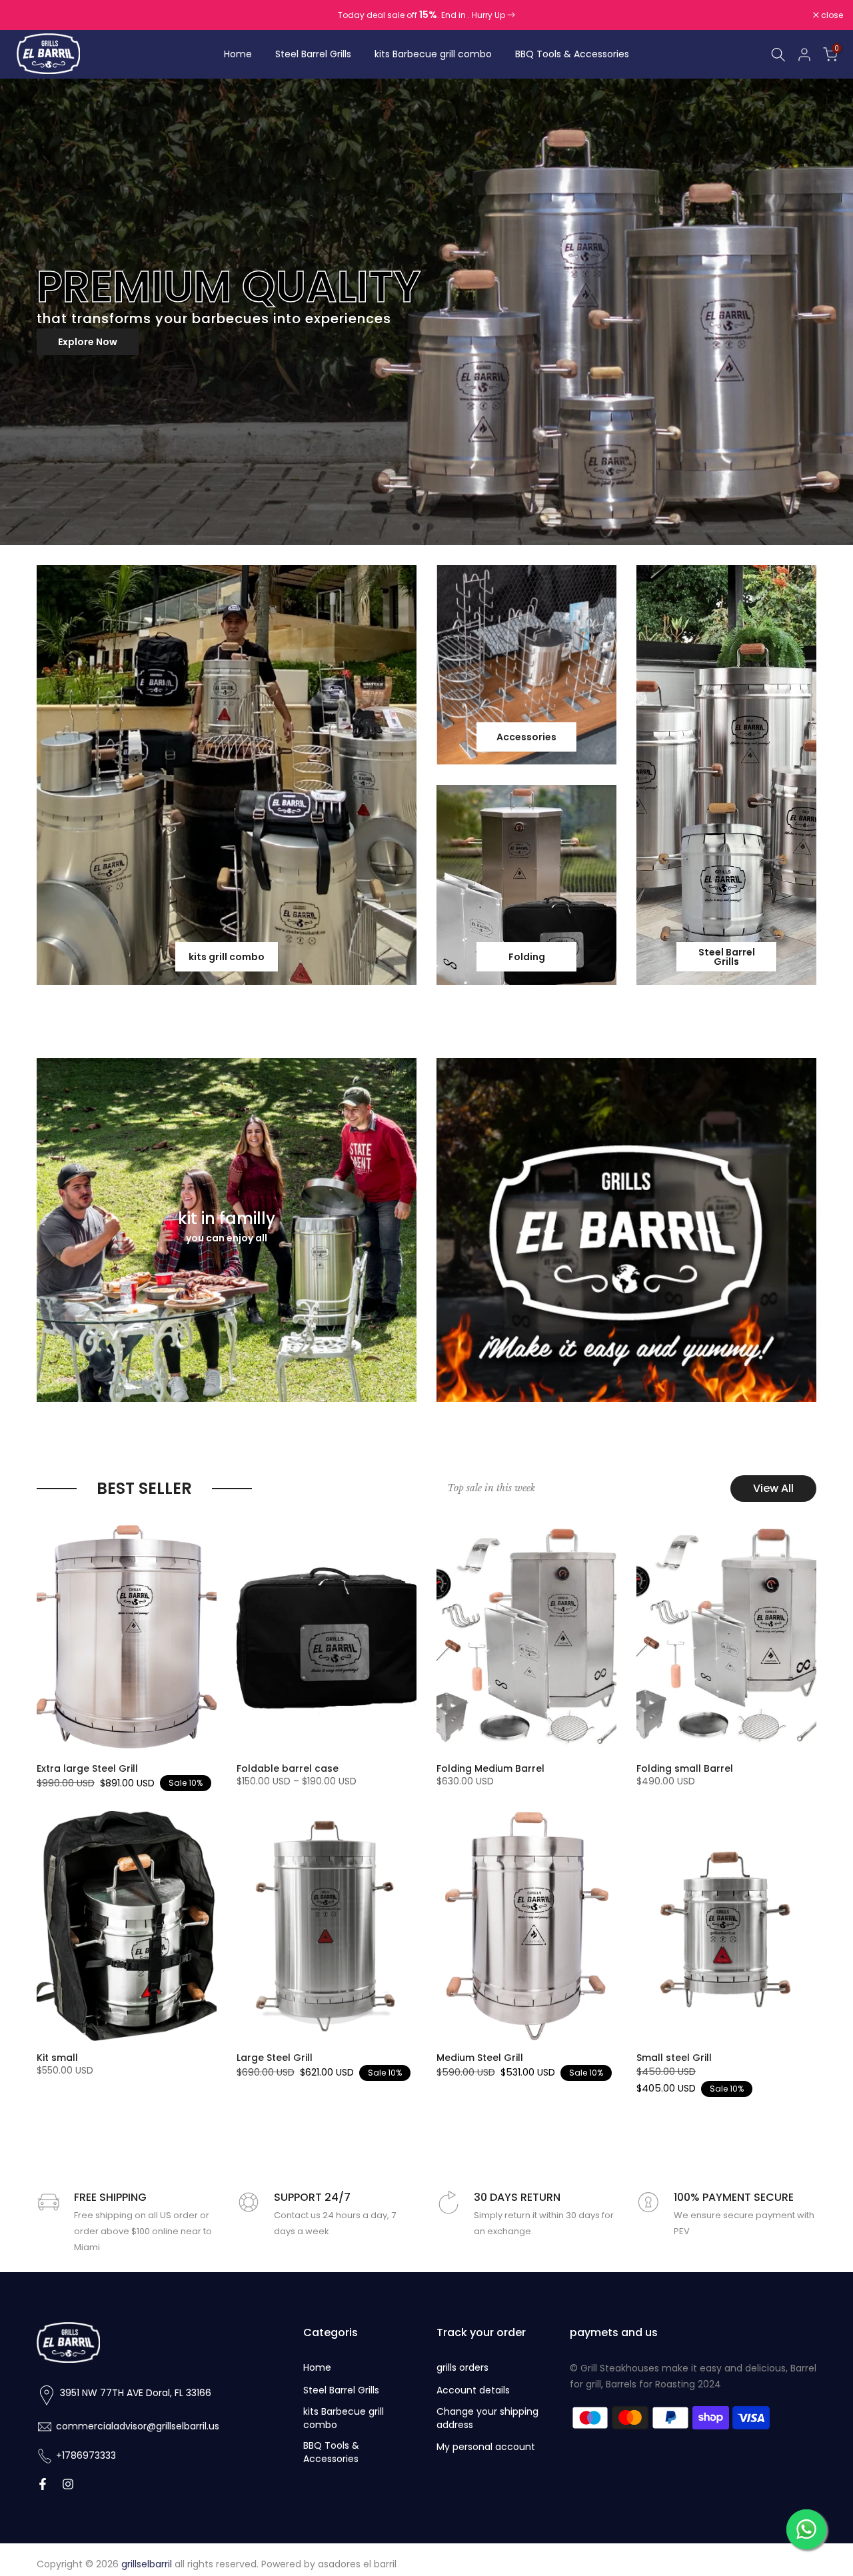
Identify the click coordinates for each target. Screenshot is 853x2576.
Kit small (57, 2058)
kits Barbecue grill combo (433, 54)
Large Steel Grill (275, 2058)
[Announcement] (426, 15)
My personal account (486, 2447)
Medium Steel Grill (480, 2058)
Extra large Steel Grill (87, 1768)
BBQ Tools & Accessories (572, 54)
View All (773, 1488)
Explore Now (768, 342)
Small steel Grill (674, 2058)
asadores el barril (357, 2564)
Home (238, 54)
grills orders (462, 2368)
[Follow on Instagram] (68, 2485)
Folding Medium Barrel (490, 1768)
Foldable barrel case (288, 1768)
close (28, 15)
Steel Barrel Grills (313, 54)
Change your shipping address (487, 2418)
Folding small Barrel (685, 1768)
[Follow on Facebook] (43, 2485)
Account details (473, 2390)
